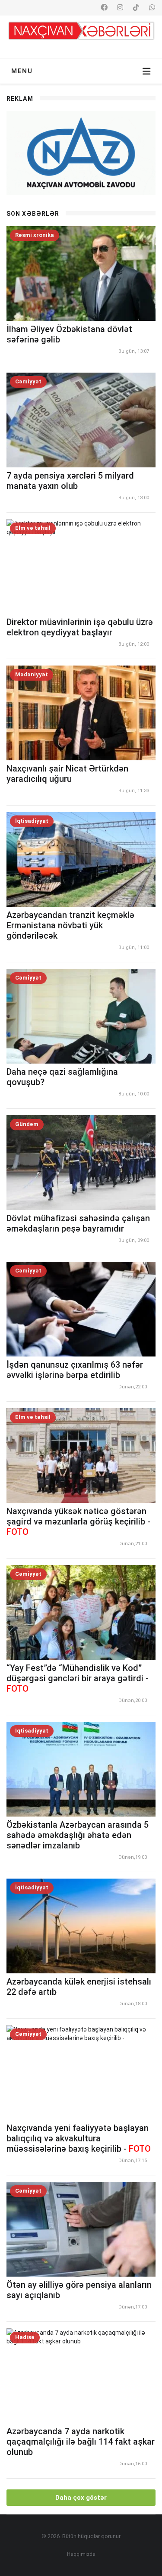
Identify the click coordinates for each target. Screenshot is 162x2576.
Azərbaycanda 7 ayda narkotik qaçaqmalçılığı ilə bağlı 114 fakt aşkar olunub (81, 2442)
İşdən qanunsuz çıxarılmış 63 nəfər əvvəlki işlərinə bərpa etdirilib (75, 1370)
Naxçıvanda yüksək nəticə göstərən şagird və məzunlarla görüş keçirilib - (78, 1521)
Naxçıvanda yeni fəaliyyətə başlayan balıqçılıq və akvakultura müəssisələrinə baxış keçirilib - (79, 2138)
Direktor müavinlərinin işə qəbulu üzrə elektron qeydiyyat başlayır (80, 627)
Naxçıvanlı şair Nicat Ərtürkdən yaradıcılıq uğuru (67, 774)
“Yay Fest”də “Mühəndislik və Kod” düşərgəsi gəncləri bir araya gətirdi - (78, 1678)
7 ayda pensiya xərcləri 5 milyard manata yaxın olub (70, 481)
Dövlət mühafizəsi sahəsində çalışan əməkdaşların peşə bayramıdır (78, 1223)
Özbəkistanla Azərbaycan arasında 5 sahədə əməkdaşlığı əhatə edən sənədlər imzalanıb (78, 1835)
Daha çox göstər (81, 2498)
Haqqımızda (81, 2554)
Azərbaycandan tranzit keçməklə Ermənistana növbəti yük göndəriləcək (70, 925)
